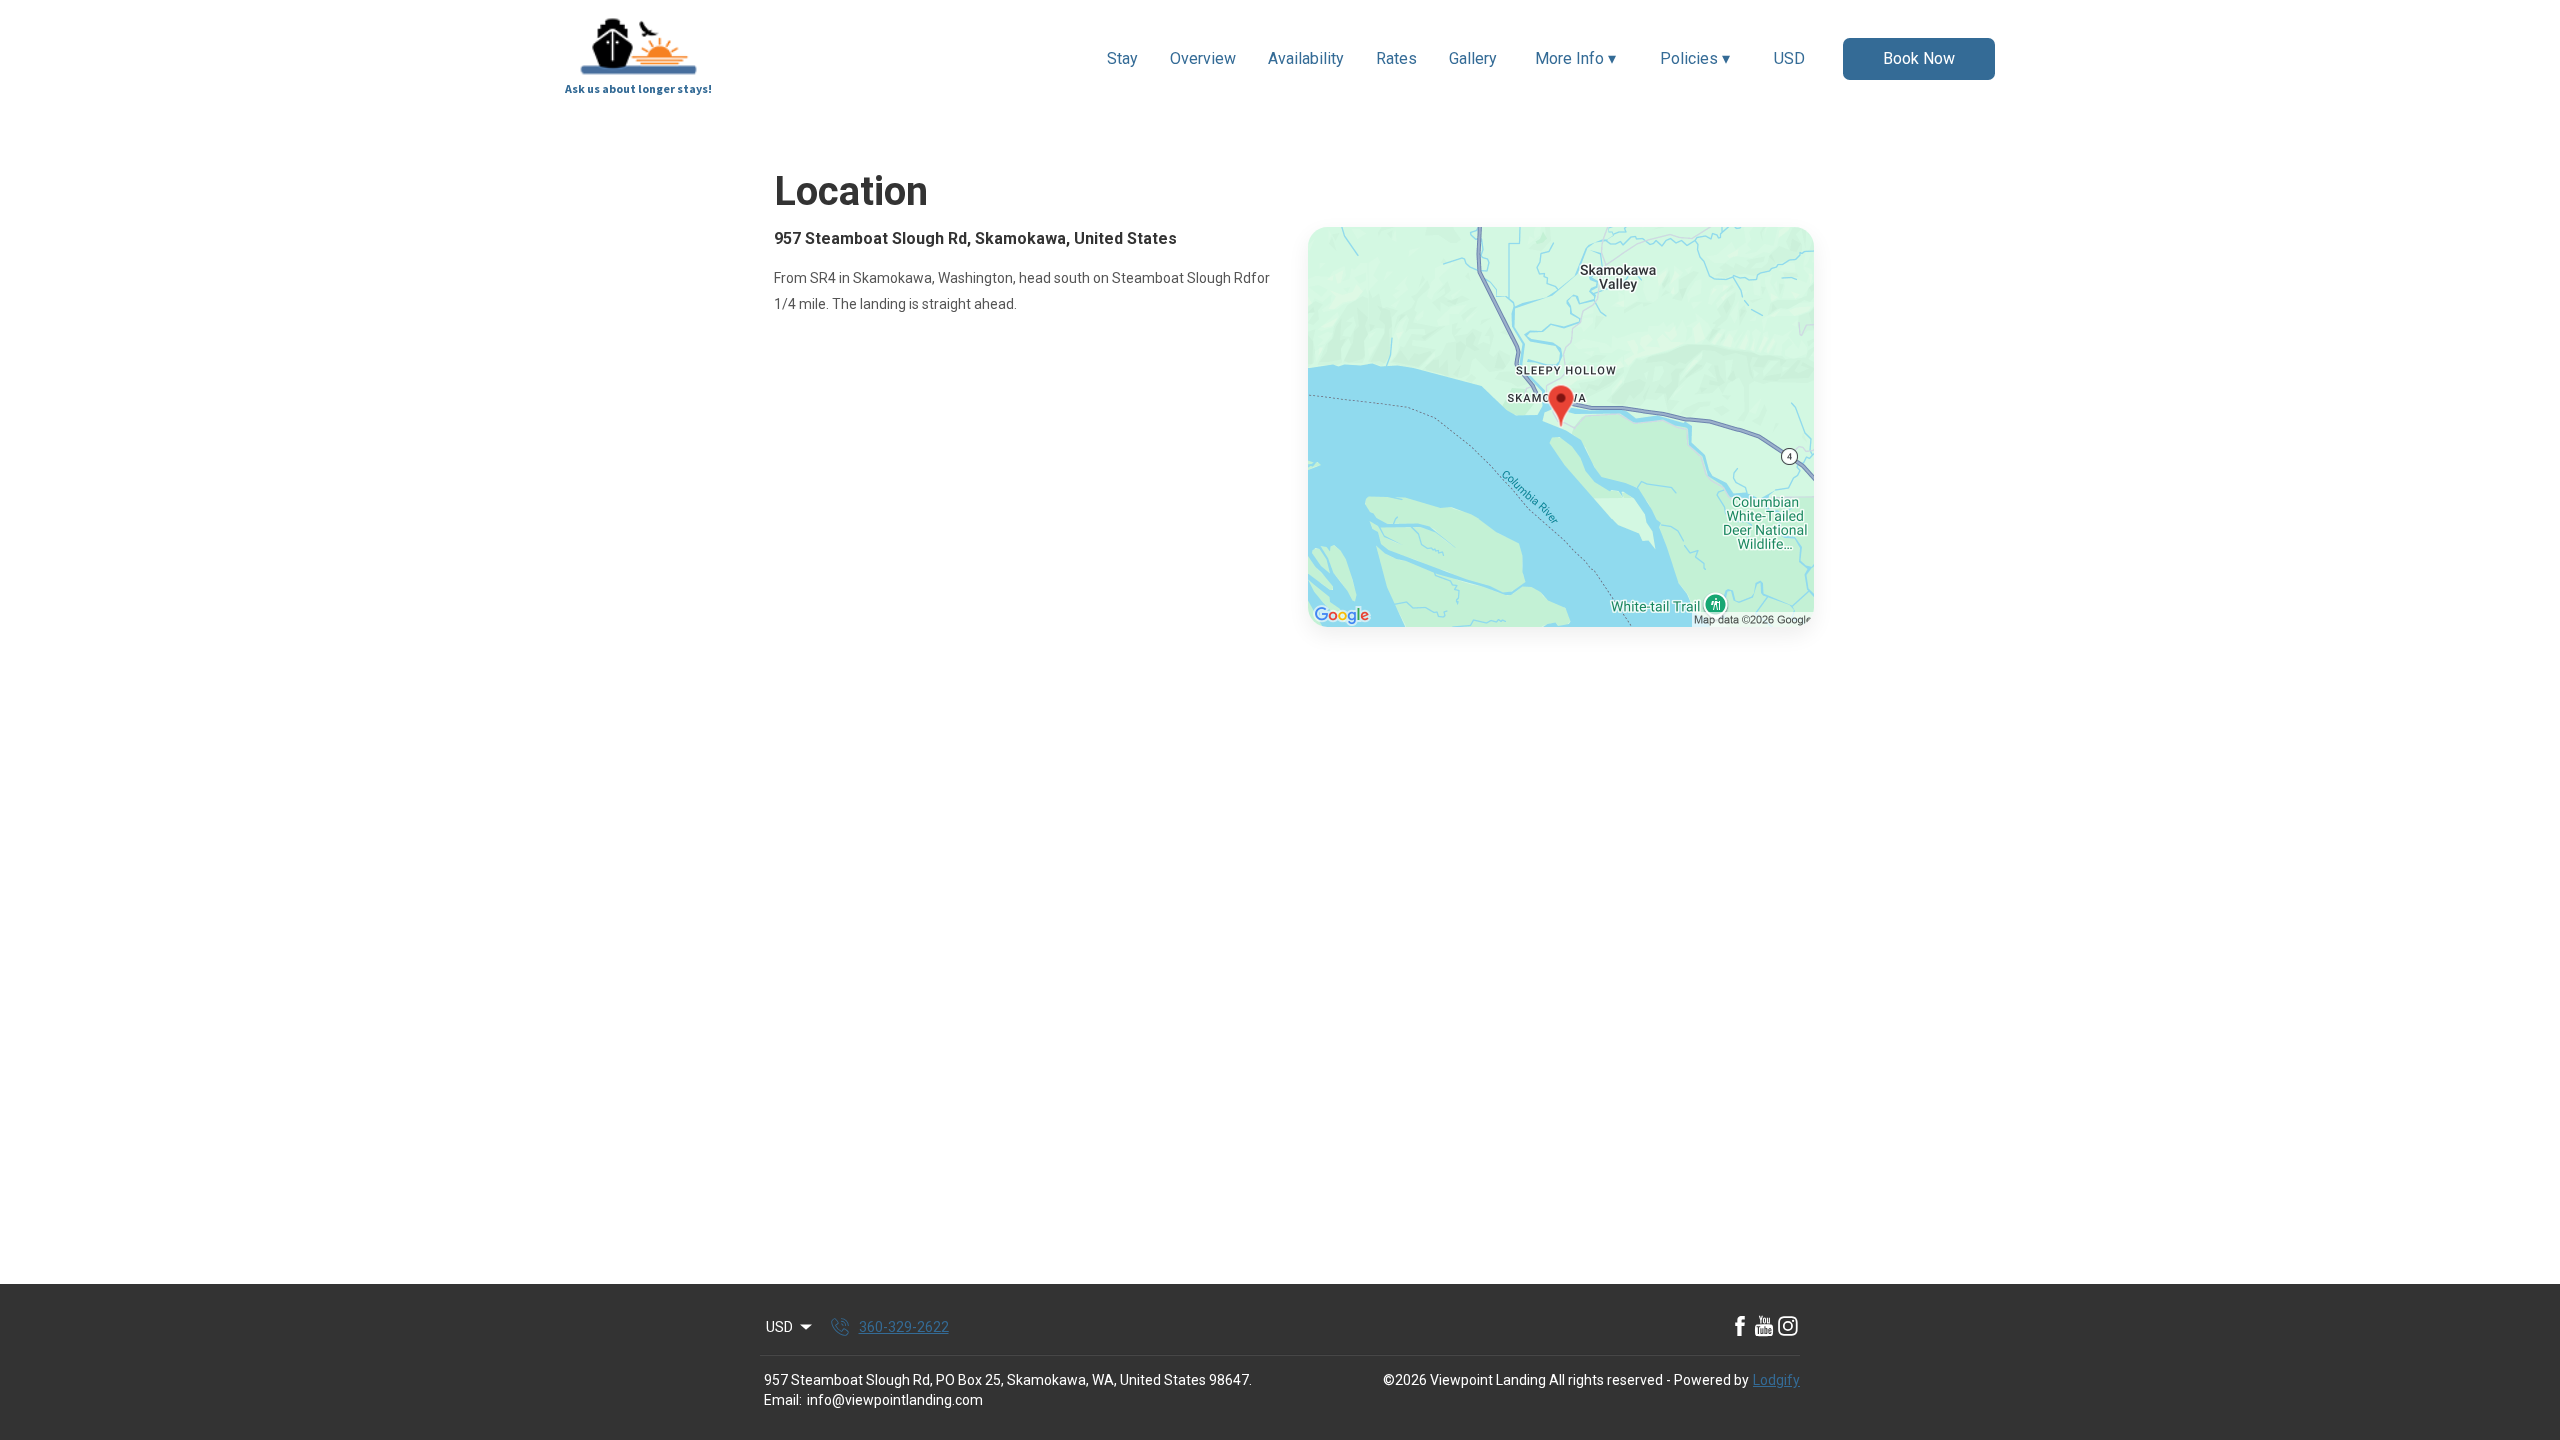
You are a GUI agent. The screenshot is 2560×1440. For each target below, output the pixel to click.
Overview (1203, 58)
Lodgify (1776, 1380)
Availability (1306, 58)
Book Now (1919, 58)
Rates (1396, 58)
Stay (1122, 58)
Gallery (1473, 58)
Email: (783, 1400)
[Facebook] (1740, 1327)
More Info (1575, 58)
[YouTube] (1764, 1327)
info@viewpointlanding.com (895, 1400)
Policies (1695, 58)
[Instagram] (1788, 1327)
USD (1789, 58)
